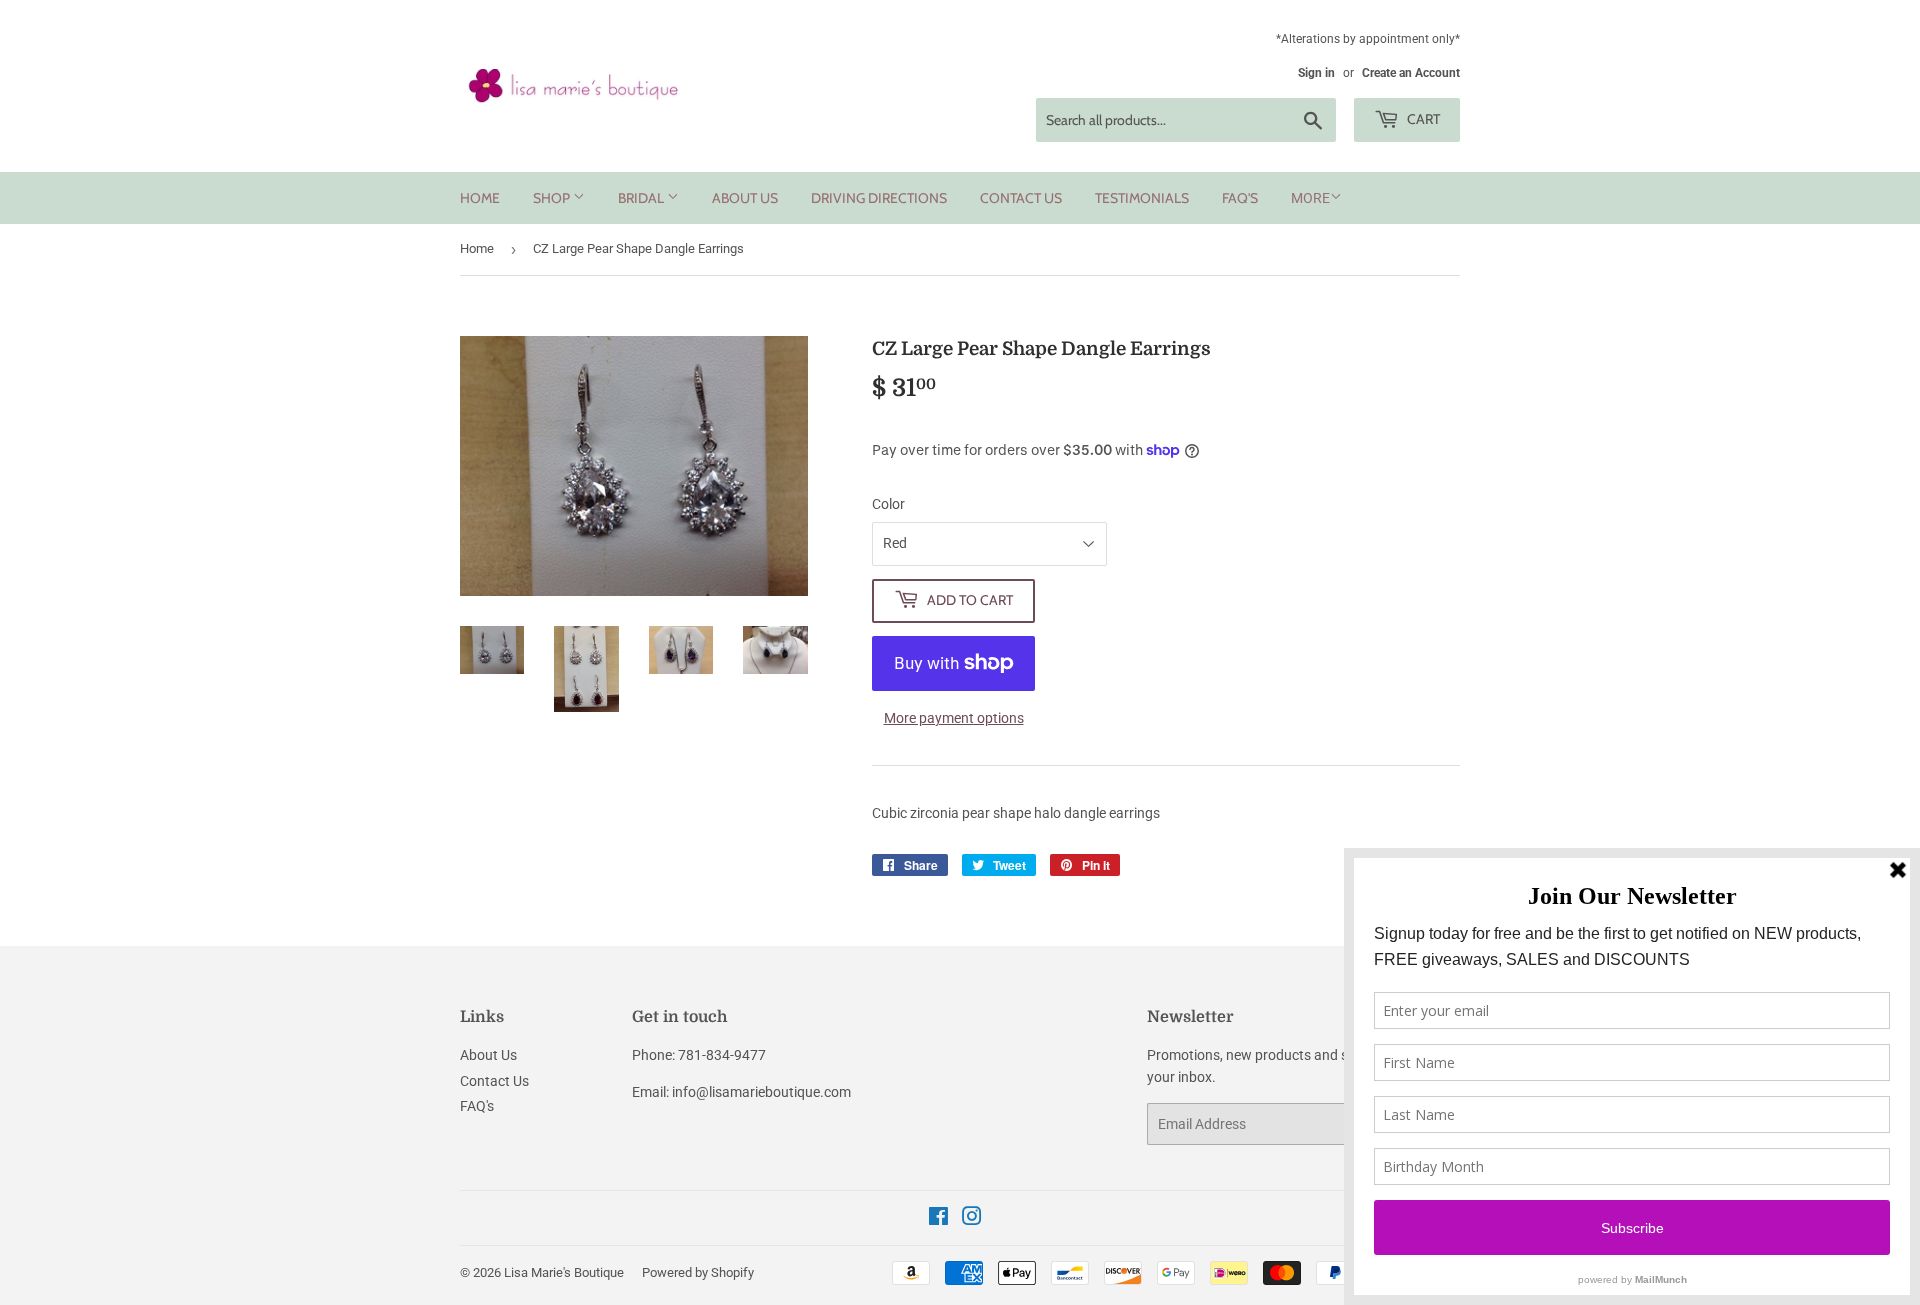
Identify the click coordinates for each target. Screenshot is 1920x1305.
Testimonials (1142, 198)
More (1310, 198)
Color (888, 504)
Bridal (642, 198)
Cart (1422, 119)
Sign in (1316, 73)
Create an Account (1411, 73)
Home (480, 198)
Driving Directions (879, 198)
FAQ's (1240, 198)
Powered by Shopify (698, 1272)
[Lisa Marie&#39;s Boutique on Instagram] (972, 1219)
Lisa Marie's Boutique (564, 1272)
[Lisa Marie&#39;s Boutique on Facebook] (938, 1219)
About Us (745, 198)
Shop (553, 198)
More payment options (954, 718)
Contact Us (1021, 198)
